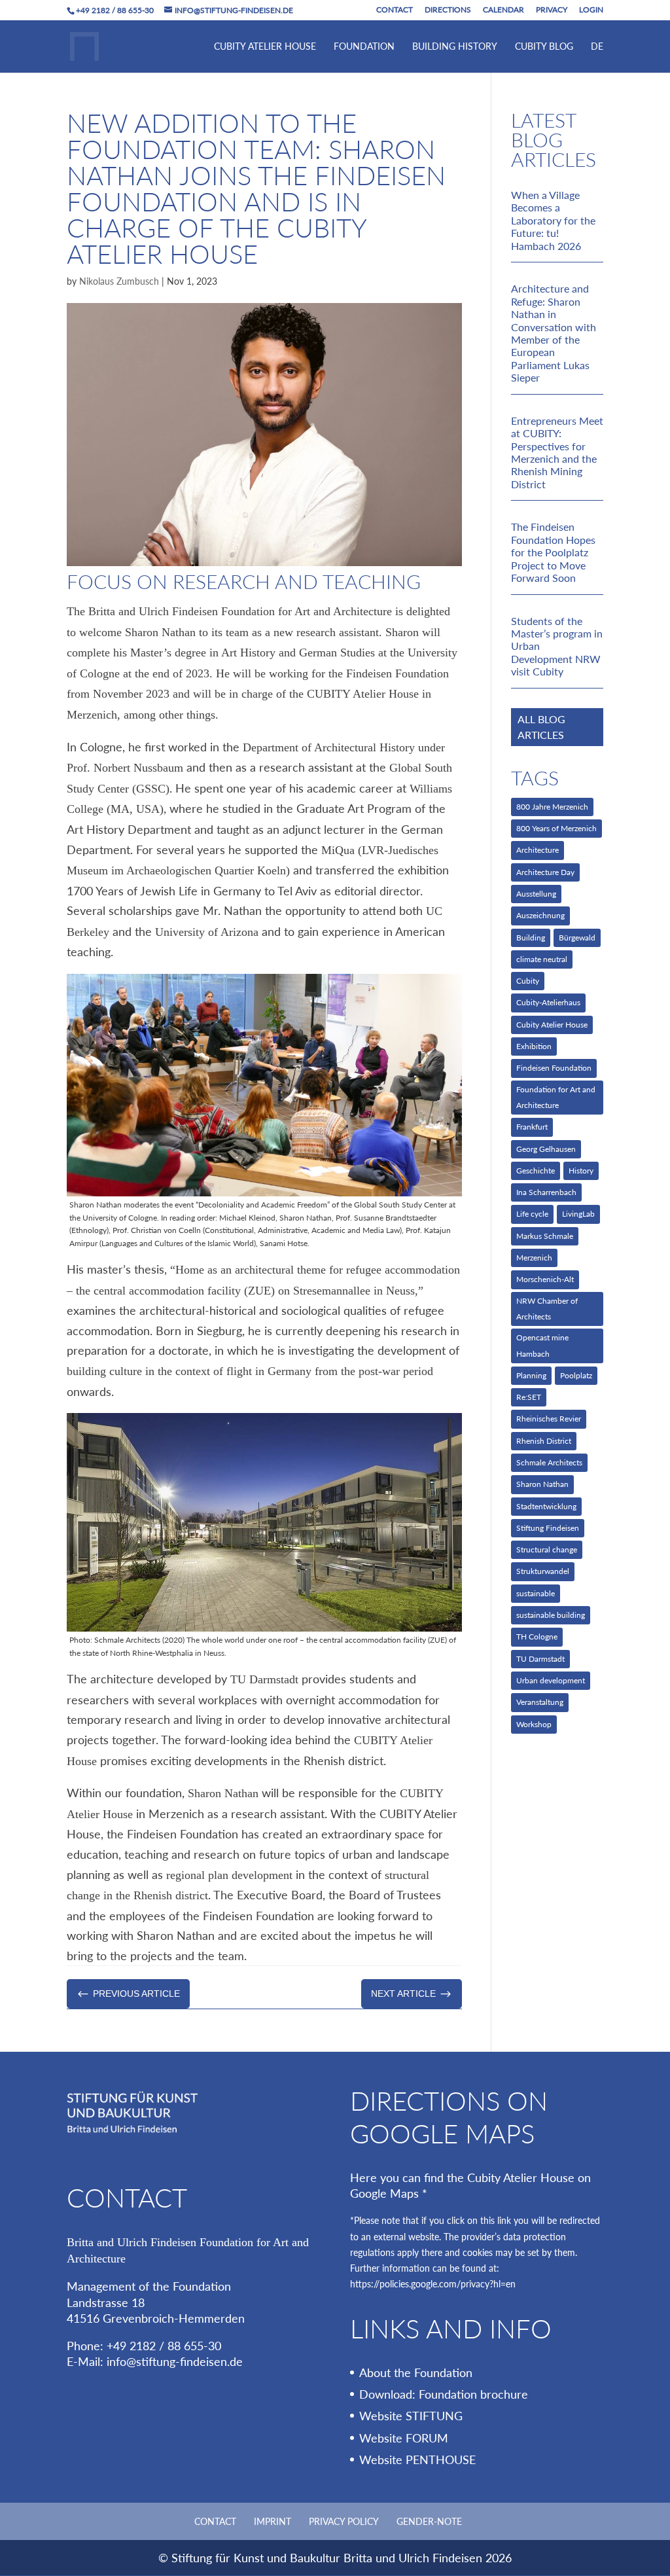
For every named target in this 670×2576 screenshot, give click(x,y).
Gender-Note (429, 2521)
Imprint (273, 2521)
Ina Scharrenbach (546, 1192)
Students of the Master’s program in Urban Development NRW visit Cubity (557, 646)
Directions (448, 10)
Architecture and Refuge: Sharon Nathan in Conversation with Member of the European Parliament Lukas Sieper (554, 333)
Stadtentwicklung (546, 1506)
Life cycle (532, 1214)
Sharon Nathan (542, 1484)
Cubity (528, 981)
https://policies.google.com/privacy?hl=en (433, 2284)
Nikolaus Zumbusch (119, 281)
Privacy (552, 10)
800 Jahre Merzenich (552, 807)
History (581, 1171)
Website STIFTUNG (411, 2416)
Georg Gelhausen (546, 1149)
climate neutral (542, 959)
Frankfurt (532, 1127)
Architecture (538, 850)
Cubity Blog (544, 47)
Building (531, 938)
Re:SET (529, 1397)
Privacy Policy (344, 2521)
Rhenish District (544, 1441)
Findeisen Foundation (554, 1068)
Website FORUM (404, 2438)
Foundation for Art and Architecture (556, 1097)
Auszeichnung (540, 915)
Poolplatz (576, 1375)
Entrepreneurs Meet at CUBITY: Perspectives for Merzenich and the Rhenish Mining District (557, 452)
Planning (531, 1375)
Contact (395, 10)
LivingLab (578, 1214)
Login (591, 10)
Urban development (551, 1680)
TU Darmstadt (540, 1659)
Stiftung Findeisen (548, 1528)
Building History (455, 47)
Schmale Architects (549, 1462)
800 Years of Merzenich (556, 828)
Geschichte (536, 1171)
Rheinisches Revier (549, 1419)
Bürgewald (577, 938)
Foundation (364, 47)
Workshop (534, 1724)
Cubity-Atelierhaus (548, 1002)
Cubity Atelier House (265, 47)
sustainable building (551, 1615)
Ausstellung (536, 894)
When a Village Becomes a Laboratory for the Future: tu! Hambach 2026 (553, 220)
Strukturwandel (543, 1571)
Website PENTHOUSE (417, 2460)
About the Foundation (416, 2372)
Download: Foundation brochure (444, 2394)
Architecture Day (545, 872)
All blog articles (541, 727)
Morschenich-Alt (545, 1279)
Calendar (503, 10)
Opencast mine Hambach (542, 1345)
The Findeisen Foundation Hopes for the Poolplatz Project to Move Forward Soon (553, 552)
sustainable (536, 1593)
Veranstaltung (540, 1702)
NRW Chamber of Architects (547, 1309)
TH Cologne (537, 1637)
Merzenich (534, 1258)
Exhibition (534, 1046)
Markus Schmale (545, 1236)
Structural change (547, 1549)
